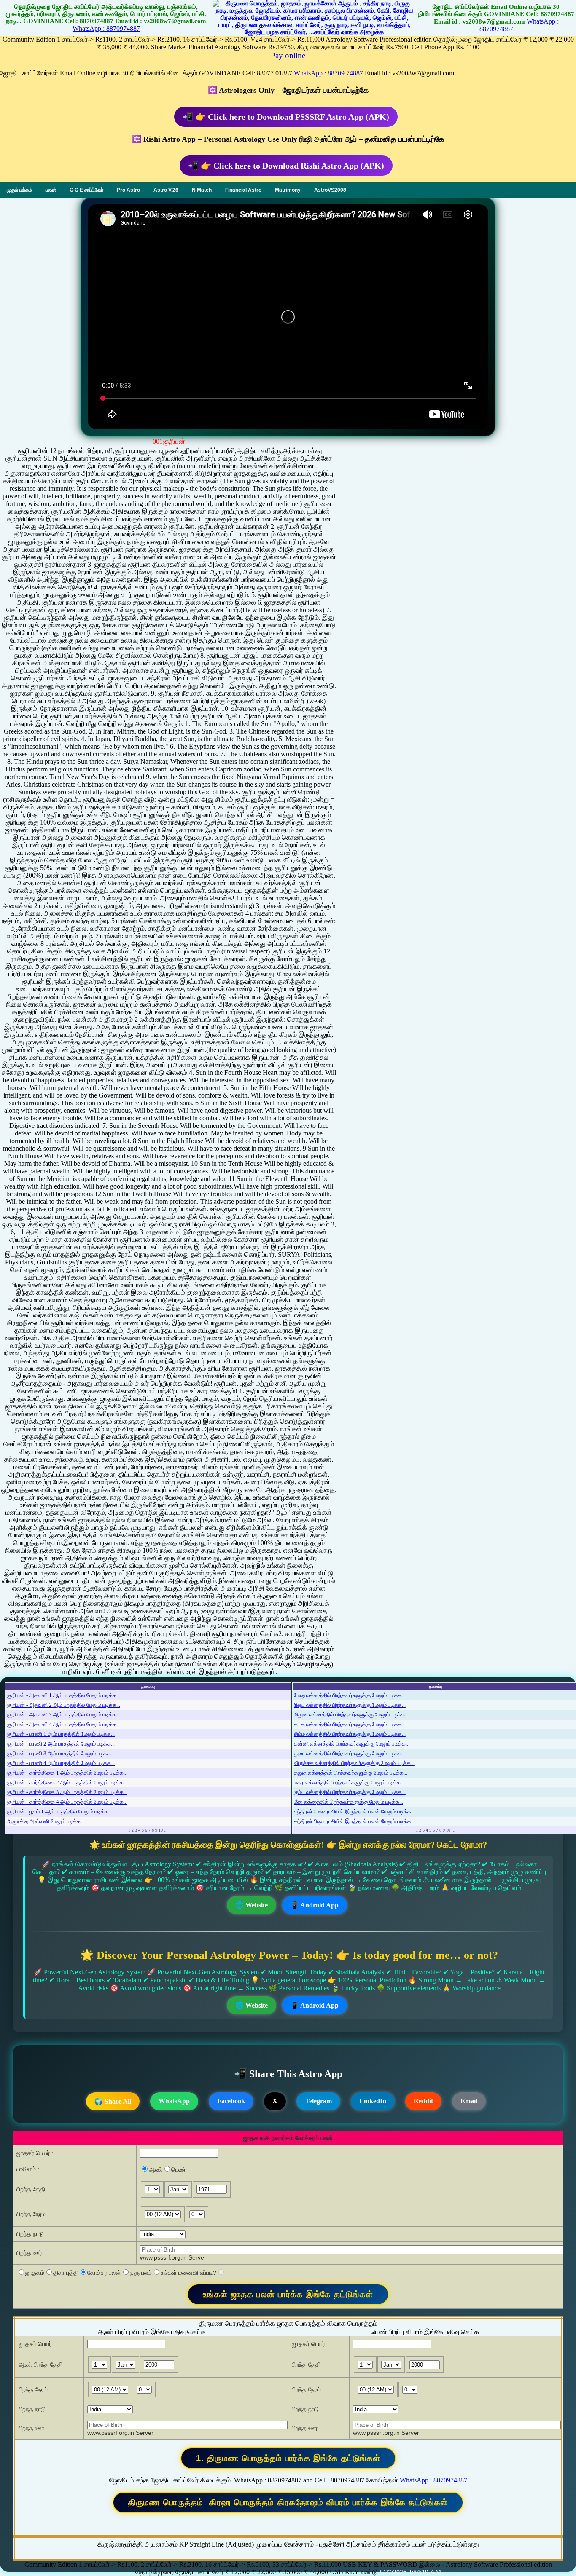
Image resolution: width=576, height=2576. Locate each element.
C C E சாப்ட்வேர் (86, 190)
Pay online (288, 55)
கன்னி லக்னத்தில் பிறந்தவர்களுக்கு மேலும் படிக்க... (352, 1744)
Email (469, 2101)
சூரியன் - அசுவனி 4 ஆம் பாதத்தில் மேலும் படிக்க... (63, 1724)
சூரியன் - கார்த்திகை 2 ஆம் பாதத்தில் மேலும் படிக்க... (67, 1782)
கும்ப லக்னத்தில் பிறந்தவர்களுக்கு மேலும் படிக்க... (350, 1792)
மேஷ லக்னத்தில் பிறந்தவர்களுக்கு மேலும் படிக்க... (350, 1695)
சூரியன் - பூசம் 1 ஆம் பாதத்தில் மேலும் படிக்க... (59, 1812)
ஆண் (156, 2169)
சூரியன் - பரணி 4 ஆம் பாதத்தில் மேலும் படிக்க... (61, 1763)
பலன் (51, 190)
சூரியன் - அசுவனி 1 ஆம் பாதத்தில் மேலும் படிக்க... (63, 1695)
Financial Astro (243, 190)
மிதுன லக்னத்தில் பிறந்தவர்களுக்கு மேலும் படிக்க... (351, 1715)
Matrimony (288, 190)
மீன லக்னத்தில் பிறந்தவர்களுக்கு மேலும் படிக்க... (349, 1802)
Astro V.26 (166, 190)
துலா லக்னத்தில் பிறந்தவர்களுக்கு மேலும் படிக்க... (350, 1753)
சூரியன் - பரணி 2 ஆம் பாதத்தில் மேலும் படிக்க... (61, 1744)
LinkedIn (373, 2101)
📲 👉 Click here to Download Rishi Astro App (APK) (286, 166)
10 (161, 1830)
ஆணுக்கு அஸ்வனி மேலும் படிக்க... (46, 1821)
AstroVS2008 (330, 190)
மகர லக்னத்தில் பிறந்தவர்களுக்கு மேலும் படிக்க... (349, 1782)
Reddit (423, 2101)
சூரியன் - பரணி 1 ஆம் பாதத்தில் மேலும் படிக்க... (61, 1734)
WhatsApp (174, 2101)
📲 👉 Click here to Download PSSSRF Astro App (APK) (286, 117)
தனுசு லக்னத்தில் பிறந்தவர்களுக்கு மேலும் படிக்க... (351, 1773)
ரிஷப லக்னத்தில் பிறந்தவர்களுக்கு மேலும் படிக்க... (350, 1705)
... (166, 1830)
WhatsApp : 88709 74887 (329, 73)
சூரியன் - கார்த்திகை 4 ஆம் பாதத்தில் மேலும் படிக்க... (67, 1802)
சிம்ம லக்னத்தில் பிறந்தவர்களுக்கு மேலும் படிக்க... (350, 1734)
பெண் (178, 2169)
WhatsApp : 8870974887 (106, 28)
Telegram (318, 2101)
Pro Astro (128, 190)
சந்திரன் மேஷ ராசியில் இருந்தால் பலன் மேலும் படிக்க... (354, 1812)
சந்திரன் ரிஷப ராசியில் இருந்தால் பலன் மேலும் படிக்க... (354, 1821)
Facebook (231, 2101)
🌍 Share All (113, 2101)
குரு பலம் (141, 2273)
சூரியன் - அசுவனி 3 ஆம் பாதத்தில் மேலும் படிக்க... (63, 1715)
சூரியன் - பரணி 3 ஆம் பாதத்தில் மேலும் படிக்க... (61, 1753)
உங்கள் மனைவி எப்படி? (188, 2273)
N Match (202, 190)
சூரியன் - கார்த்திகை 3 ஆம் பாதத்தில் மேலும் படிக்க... (67, 1792)
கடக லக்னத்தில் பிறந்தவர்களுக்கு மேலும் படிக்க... (350, 1724)
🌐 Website (252, 1905)
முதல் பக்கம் (19, 190)
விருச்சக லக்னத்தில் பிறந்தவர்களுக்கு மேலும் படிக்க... (354, 1763)
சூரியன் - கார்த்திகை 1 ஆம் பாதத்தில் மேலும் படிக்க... (67, 1773)
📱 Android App (315, 1905)
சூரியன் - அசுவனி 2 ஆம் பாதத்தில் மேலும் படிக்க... (63, 1705)
